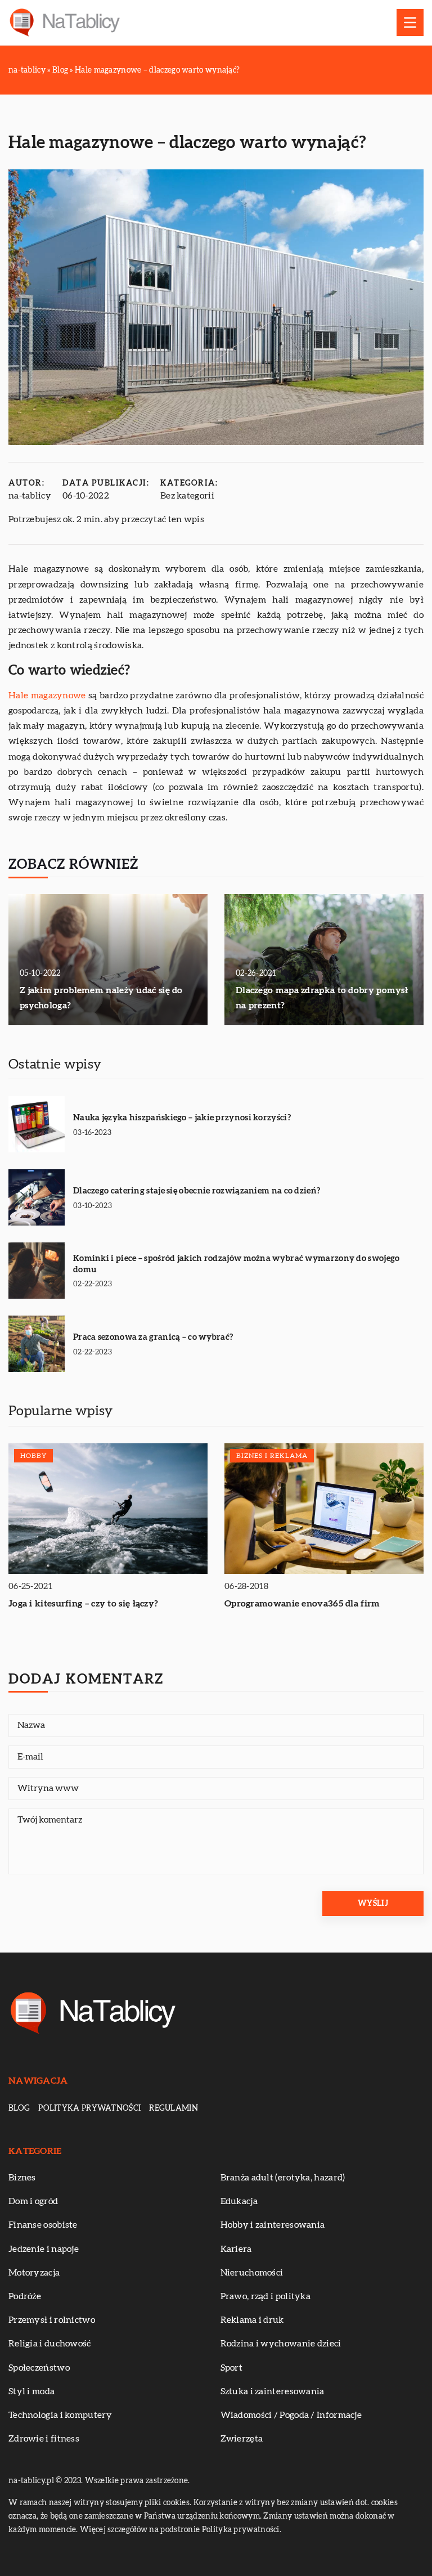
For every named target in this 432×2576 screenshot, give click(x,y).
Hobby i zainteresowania (273, 2225)
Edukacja (239, 2201)
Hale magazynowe (47, 695)
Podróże (25, 2296)
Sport (232, 2368)
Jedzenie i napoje (44, 2249)
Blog (19, 2108)
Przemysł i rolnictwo (52, 2320)
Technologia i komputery (60, 2415)
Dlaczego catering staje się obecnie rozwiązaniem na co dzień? (197, 1191)
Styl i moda (31, 2391)
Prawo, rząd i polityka (266, 2296)
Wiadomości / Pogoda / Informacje (291, 2415)
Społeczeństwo (39, 2368)
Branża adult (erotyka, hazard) (283, 2178)
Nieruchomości (252, 2273)
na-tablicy (30, 496)
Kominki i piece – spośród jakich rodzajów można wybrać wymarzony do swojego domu (237, 1264)
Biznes (22, 2178)
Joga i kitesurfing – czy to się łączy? (83, 1604)
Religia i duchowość (50, 2344)
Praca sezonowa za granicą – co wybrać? (153, 1337)
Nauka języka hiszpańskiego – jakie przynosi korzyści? (182, 1118)
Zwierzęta (242, 2439)
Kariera (236, 2249)
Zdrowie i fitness (44, 2439)
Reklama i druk (252, 2320)
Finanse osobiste (43, 2225)
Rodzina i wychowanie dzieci (281, 2344)
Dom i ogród (33, 2201)
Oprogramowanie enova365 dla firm (302, 1604)
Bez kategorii (187, 496)
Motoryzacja (34, 2273)
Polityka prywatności (89, 2108)
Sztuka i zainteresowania (273, 2391)
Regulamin (174, 2108)
